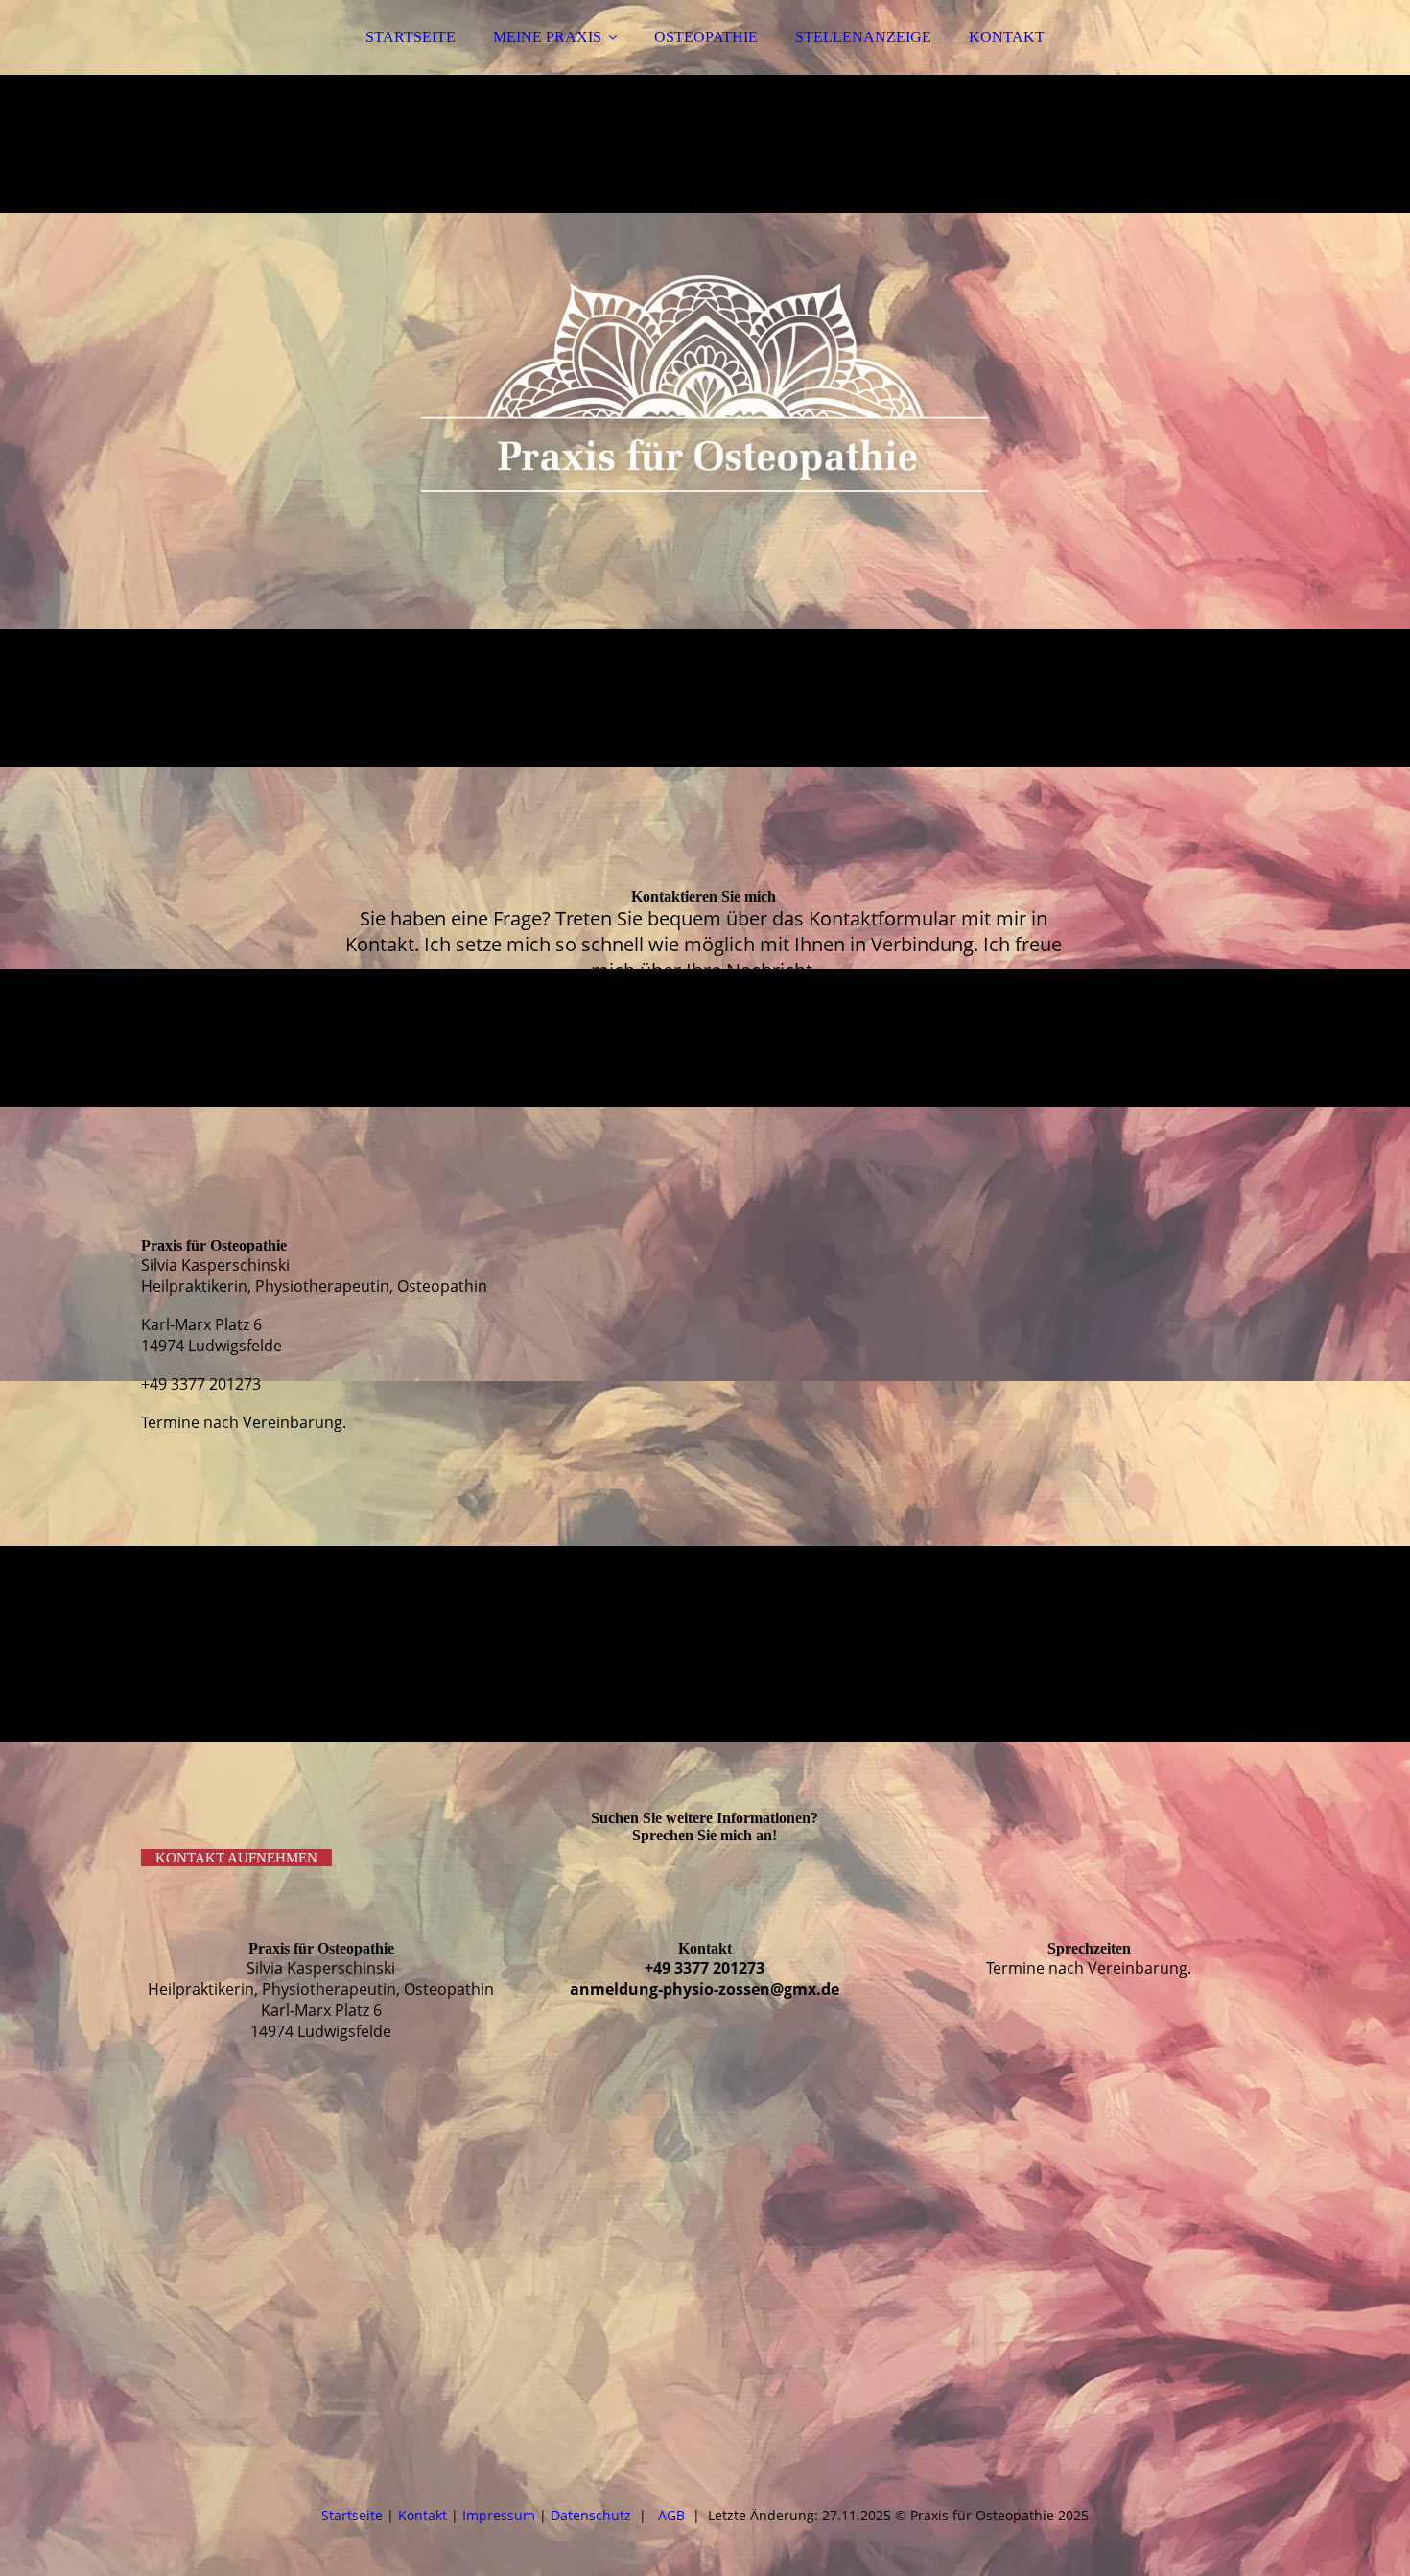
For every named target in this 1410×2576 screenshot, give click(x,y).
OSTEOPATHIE (706, 37)
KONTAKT (1007, 37)
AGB (675, 2515)
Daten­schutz (591, 2515)
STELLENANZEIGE (863, 37)
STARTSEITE (411, 37)
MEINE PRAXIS (547, 37)
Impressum (499, 2515)
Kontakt (423, 2515)
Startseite (352, 2515)
